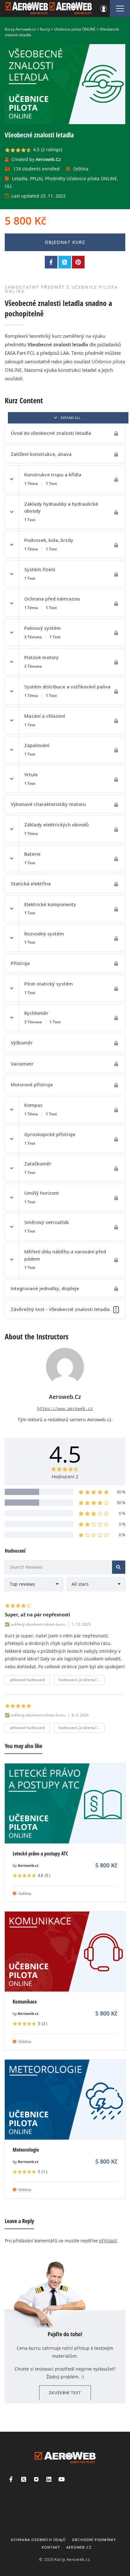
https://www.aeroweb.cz (65, 1409)
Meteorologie (26, 2150)
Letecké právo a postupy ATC (40, 1854)
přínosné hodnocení (27, 1680)
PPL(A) (36, 178)
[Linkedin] (49, 2479)
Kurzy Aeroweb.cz (72, 2559)
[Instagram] (36, 2479)
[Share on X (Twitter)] (65, 262)
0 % (122, 1513)
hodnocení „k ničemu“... (79, 1680)
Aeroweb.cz (28, 1865)
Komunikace (25, 2002)
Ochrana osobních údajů (38, 2540)
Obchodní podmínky (94, 2540)
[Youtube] (62, 2479)
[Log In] (103, 9)
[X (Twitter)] (24, 2479)
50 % (121, 1492)
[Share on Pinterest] (78, 262)
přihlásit (108, 2241)
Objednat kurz (65, 242)
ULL (9, 186)
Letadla (20, 178)
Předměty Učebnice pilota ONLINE (81, 178)
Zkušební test (65, 2393)
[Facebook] (11, 2479)
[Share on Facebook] (51, 262)
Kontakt (51, 2547)
